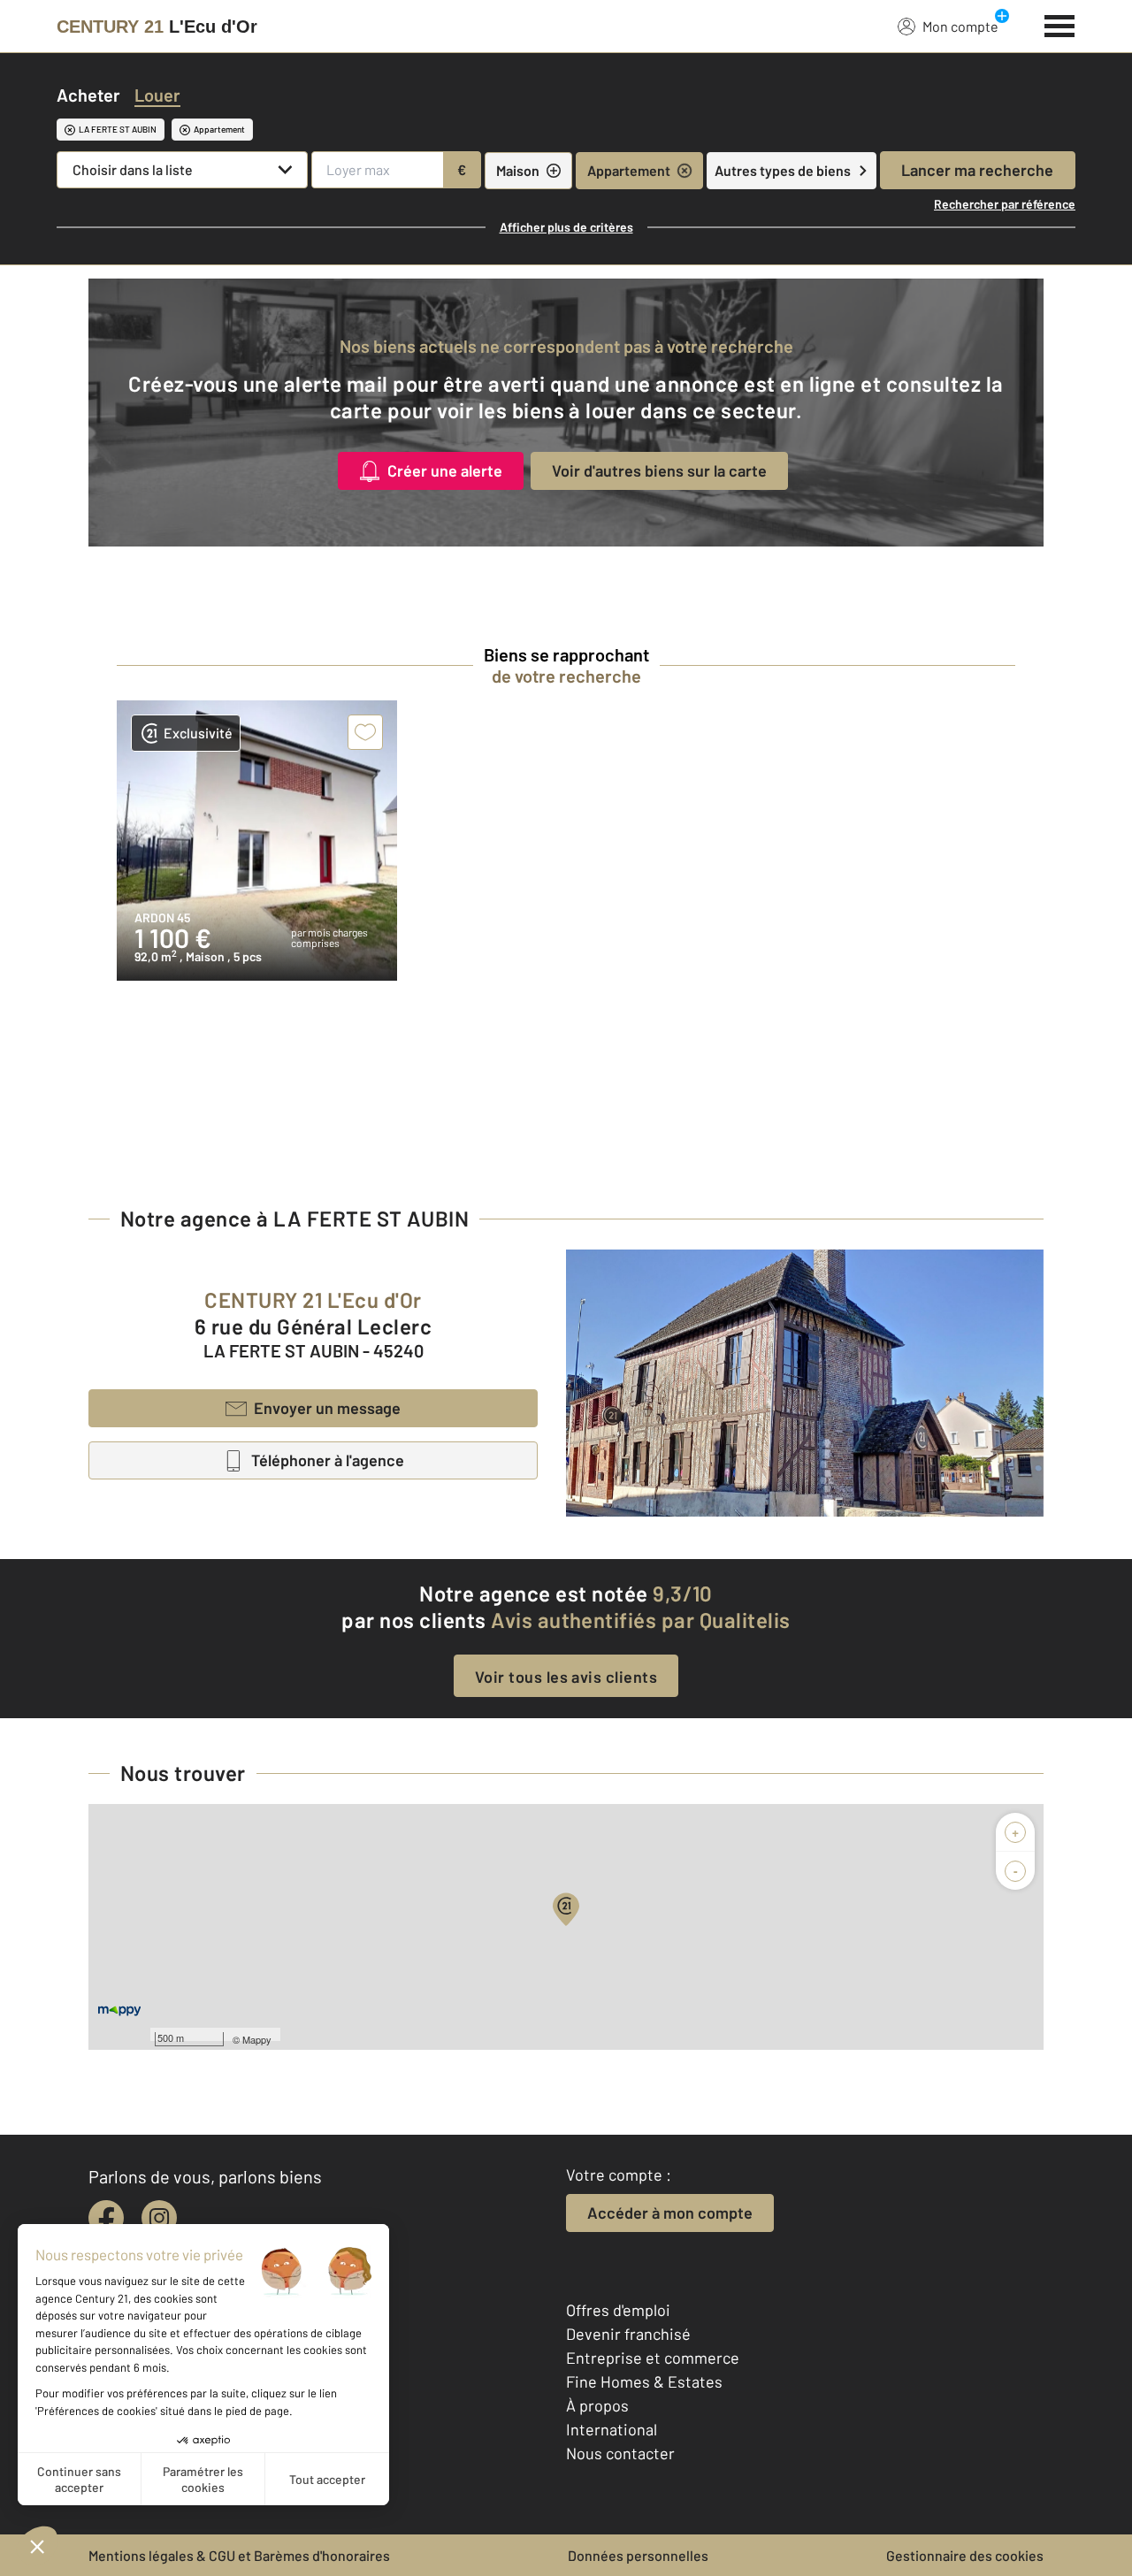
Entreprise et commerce (653, 2358)
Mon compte (960, 26)
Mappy (257, 2039)
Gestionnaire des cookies (965, 2555)
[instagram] (159, 2218)
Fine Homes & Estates (644, 2381)
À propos (597, 2405)
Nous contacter (620, 2453)
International (612, 2429)
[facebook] (106, 2218)
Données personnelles (638, 2555)
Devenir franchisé (628, 2334)
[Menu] (1060, 24)
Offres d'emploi (618, 2310)
